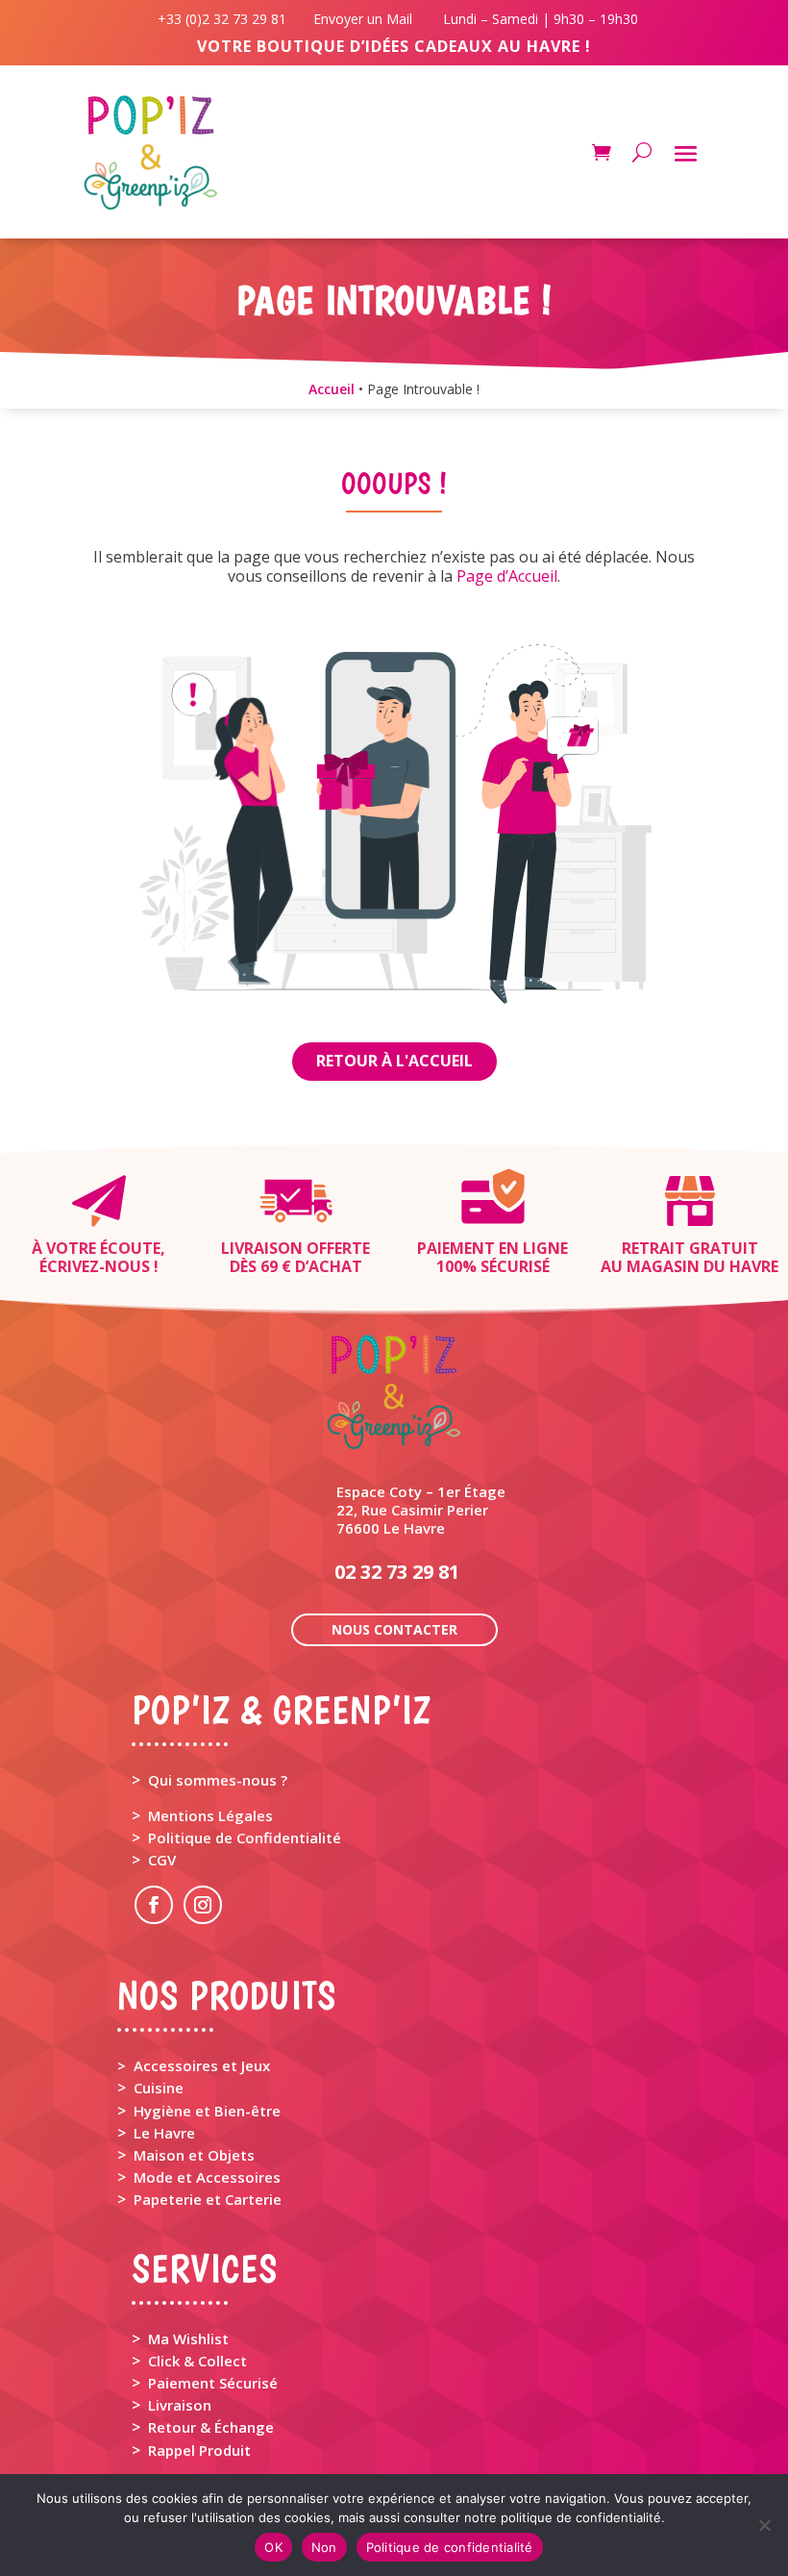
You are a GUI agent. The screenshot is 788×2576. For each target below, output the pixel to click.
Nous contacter (394, 1629)
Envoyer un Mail (361, 19)
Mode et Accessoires (207, 2177)
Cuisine (159, 2088)
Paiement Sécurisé (213, 2383)
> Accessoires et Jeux (194, 2065)
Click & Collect (197, 2361)
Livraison (180, 2405)
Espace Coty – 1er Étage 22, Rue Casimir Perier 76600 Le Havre (421, 1510)
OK (273, 2547)
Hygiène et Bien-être (207, 2111)
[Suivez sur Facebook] (154, 1905)
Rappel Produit (199, 2450)
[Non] (764, 2525)
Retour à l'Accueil (394, 1061)
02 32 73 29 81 (397, 1572)
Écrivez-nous (95, 1266)
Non (324, 2547)
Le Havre (164, 2133)
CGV (162, 1860)
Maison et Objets (194, 2155)
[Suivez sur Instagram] (203, 1905)
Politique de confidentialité (450, 2547)
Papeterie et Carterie (208, 2199)
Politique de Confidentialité (245, 1838)
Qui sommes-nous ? (218, 1780)
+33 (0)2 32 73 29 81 (226, 19)
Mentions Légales (210, 1815)
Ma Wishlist (188, 2338)
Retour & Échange (211, 2427)
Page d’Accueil (507, 576)
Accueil (332, 389)
